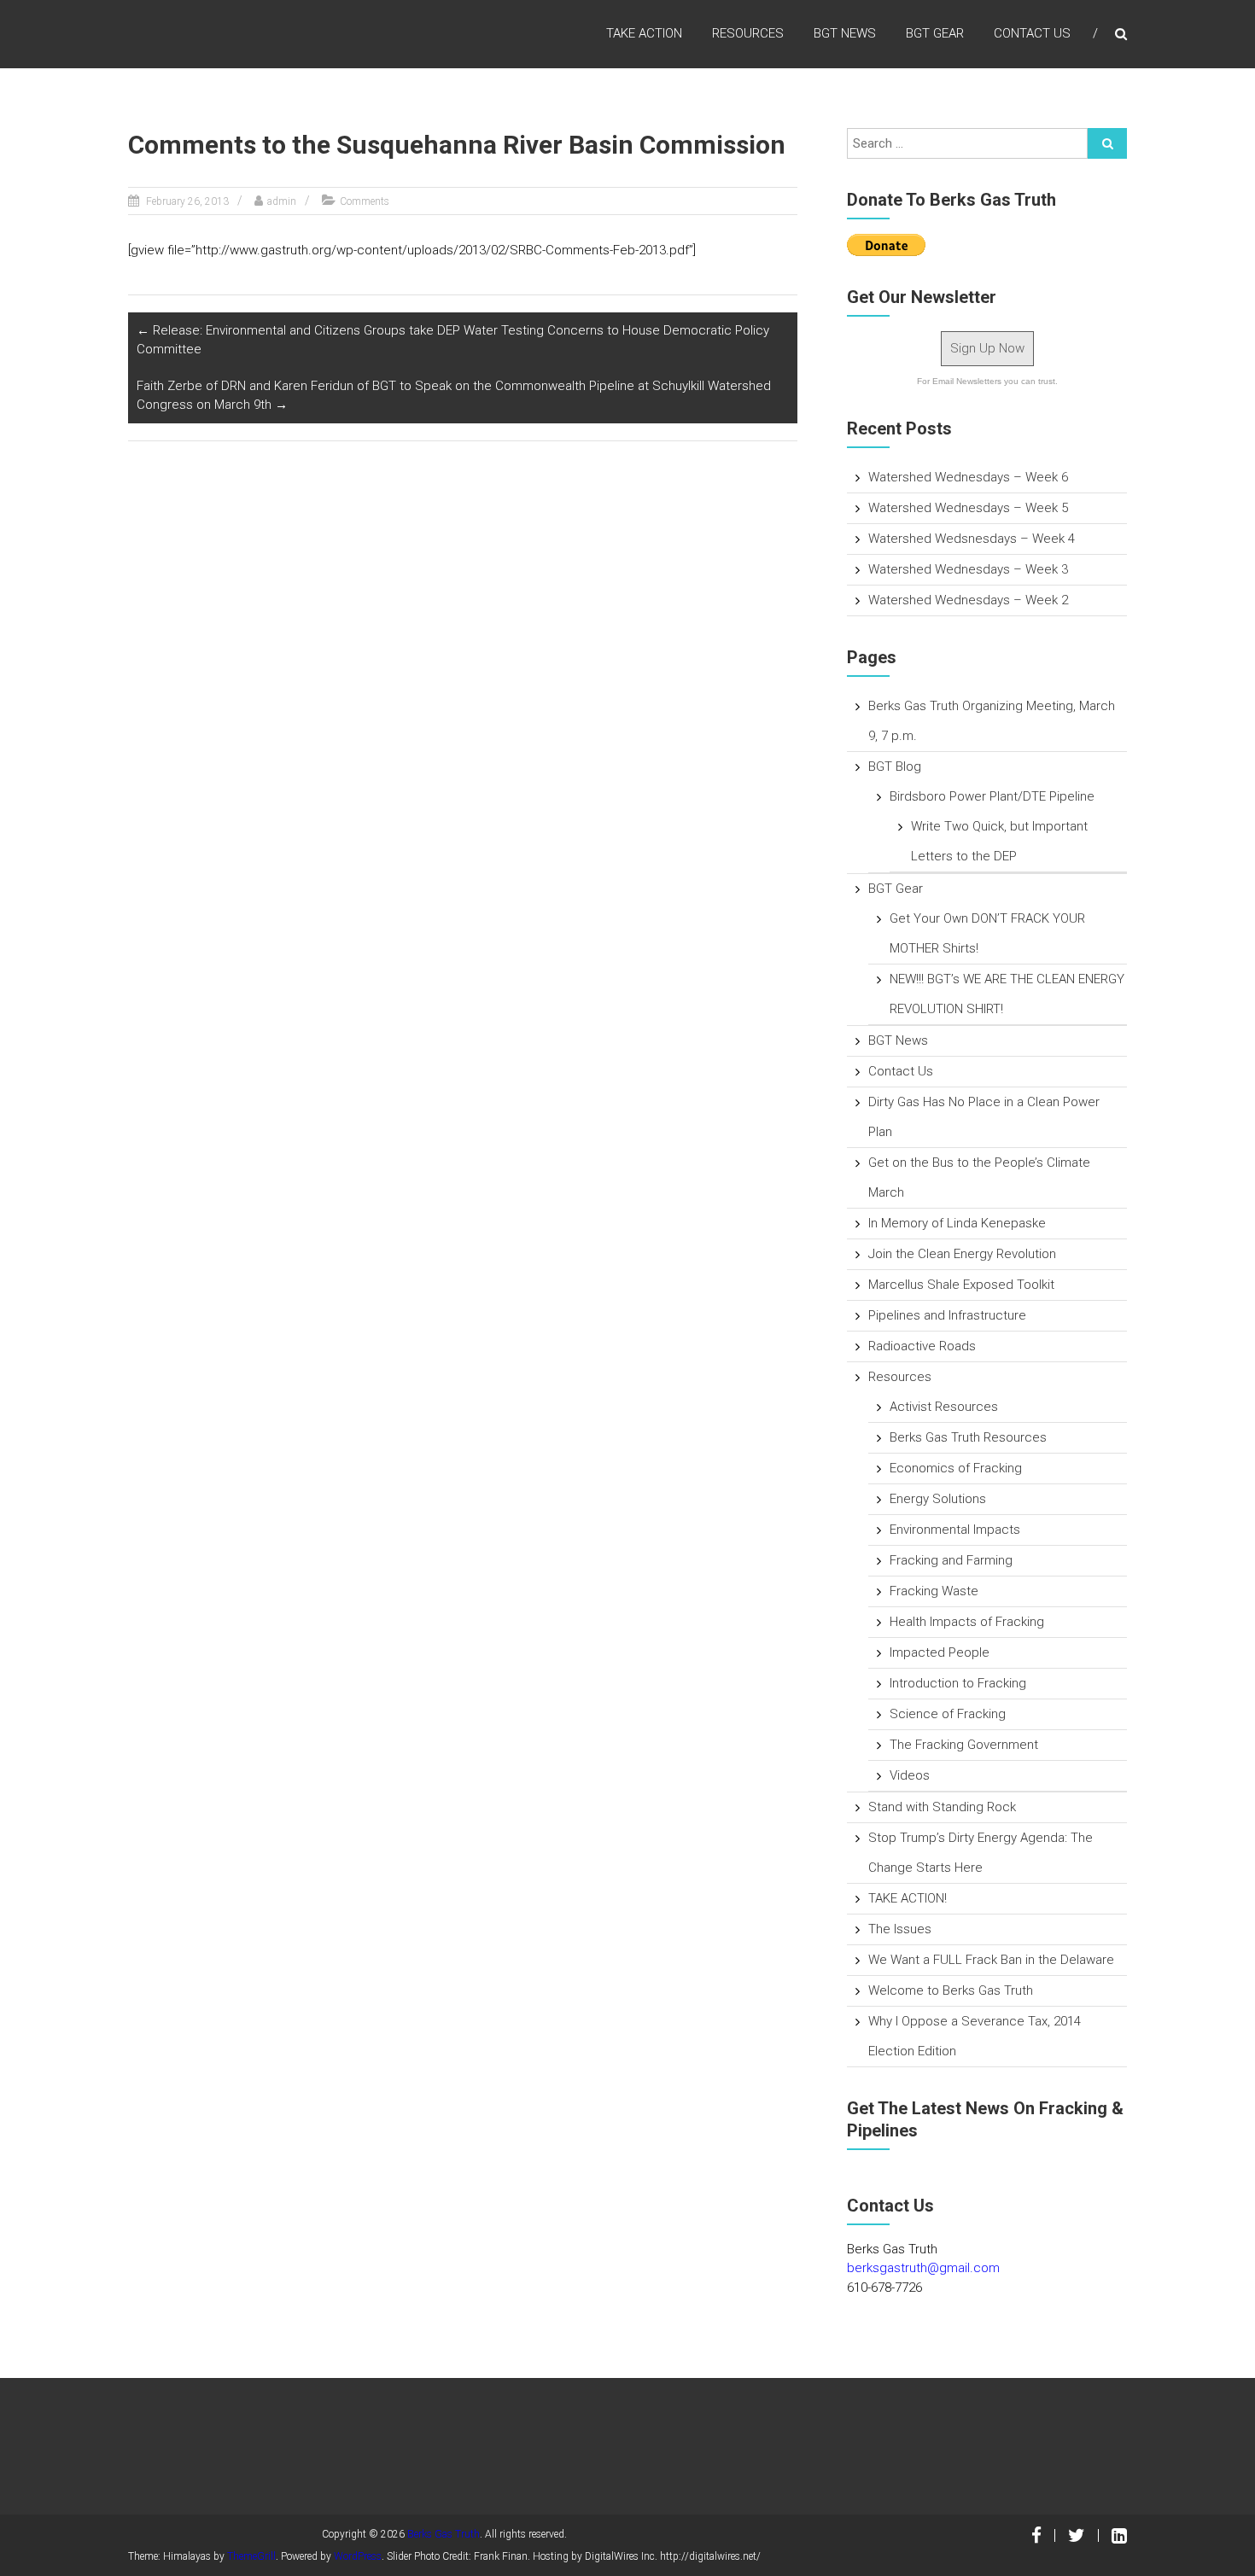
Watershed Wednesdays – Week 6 (968, 477)
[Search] (1107, 143)
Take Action (644, 33)
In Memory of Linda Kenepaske (957, 1223)
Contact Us (1032, 33)
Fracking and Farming (951, 1560)
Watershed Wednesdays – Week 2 (968, 600)
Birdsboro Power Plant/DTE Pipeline (992, 796)
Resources (748, 33)
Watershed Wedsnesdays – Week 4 (972, 539)
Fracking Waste (934, 1591)
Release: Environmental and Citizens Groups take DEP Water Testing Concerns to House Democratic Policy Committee (453, 340)
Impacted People (940, 1652)
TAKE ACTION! (908, 1898)
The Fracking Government (964, 1745)
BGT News (845, 33)
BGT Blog (895, 766)
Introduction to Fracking (958, 1683)
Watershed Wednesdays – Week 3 (968, 569)
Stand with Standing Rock (942, 1807)
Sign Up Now (987, 348)
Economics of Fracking (956, 1468)
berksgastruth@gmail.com (923, 2268)
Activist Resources (944, 1407)
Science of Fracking (948, 1714)
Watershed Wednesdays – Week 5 (968, 508)
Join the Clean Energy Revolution (962, 1254)
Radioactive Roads (922, 1346)
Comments (365, 201)
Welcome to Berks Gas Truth (951, 1990)
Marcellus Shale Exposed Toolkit (961, 1285)
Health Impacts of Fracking (967, 1622)
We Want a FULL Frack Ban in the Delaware (991, 1960)
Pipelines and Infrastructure (947, 1315)
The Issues (900, 1929)
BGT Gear (935, 33)
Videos (910, 1775)
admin (282, 201)
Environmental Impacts (955, 1530)
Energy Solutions (938, 1499)
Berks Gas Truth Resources (968, 1437)
